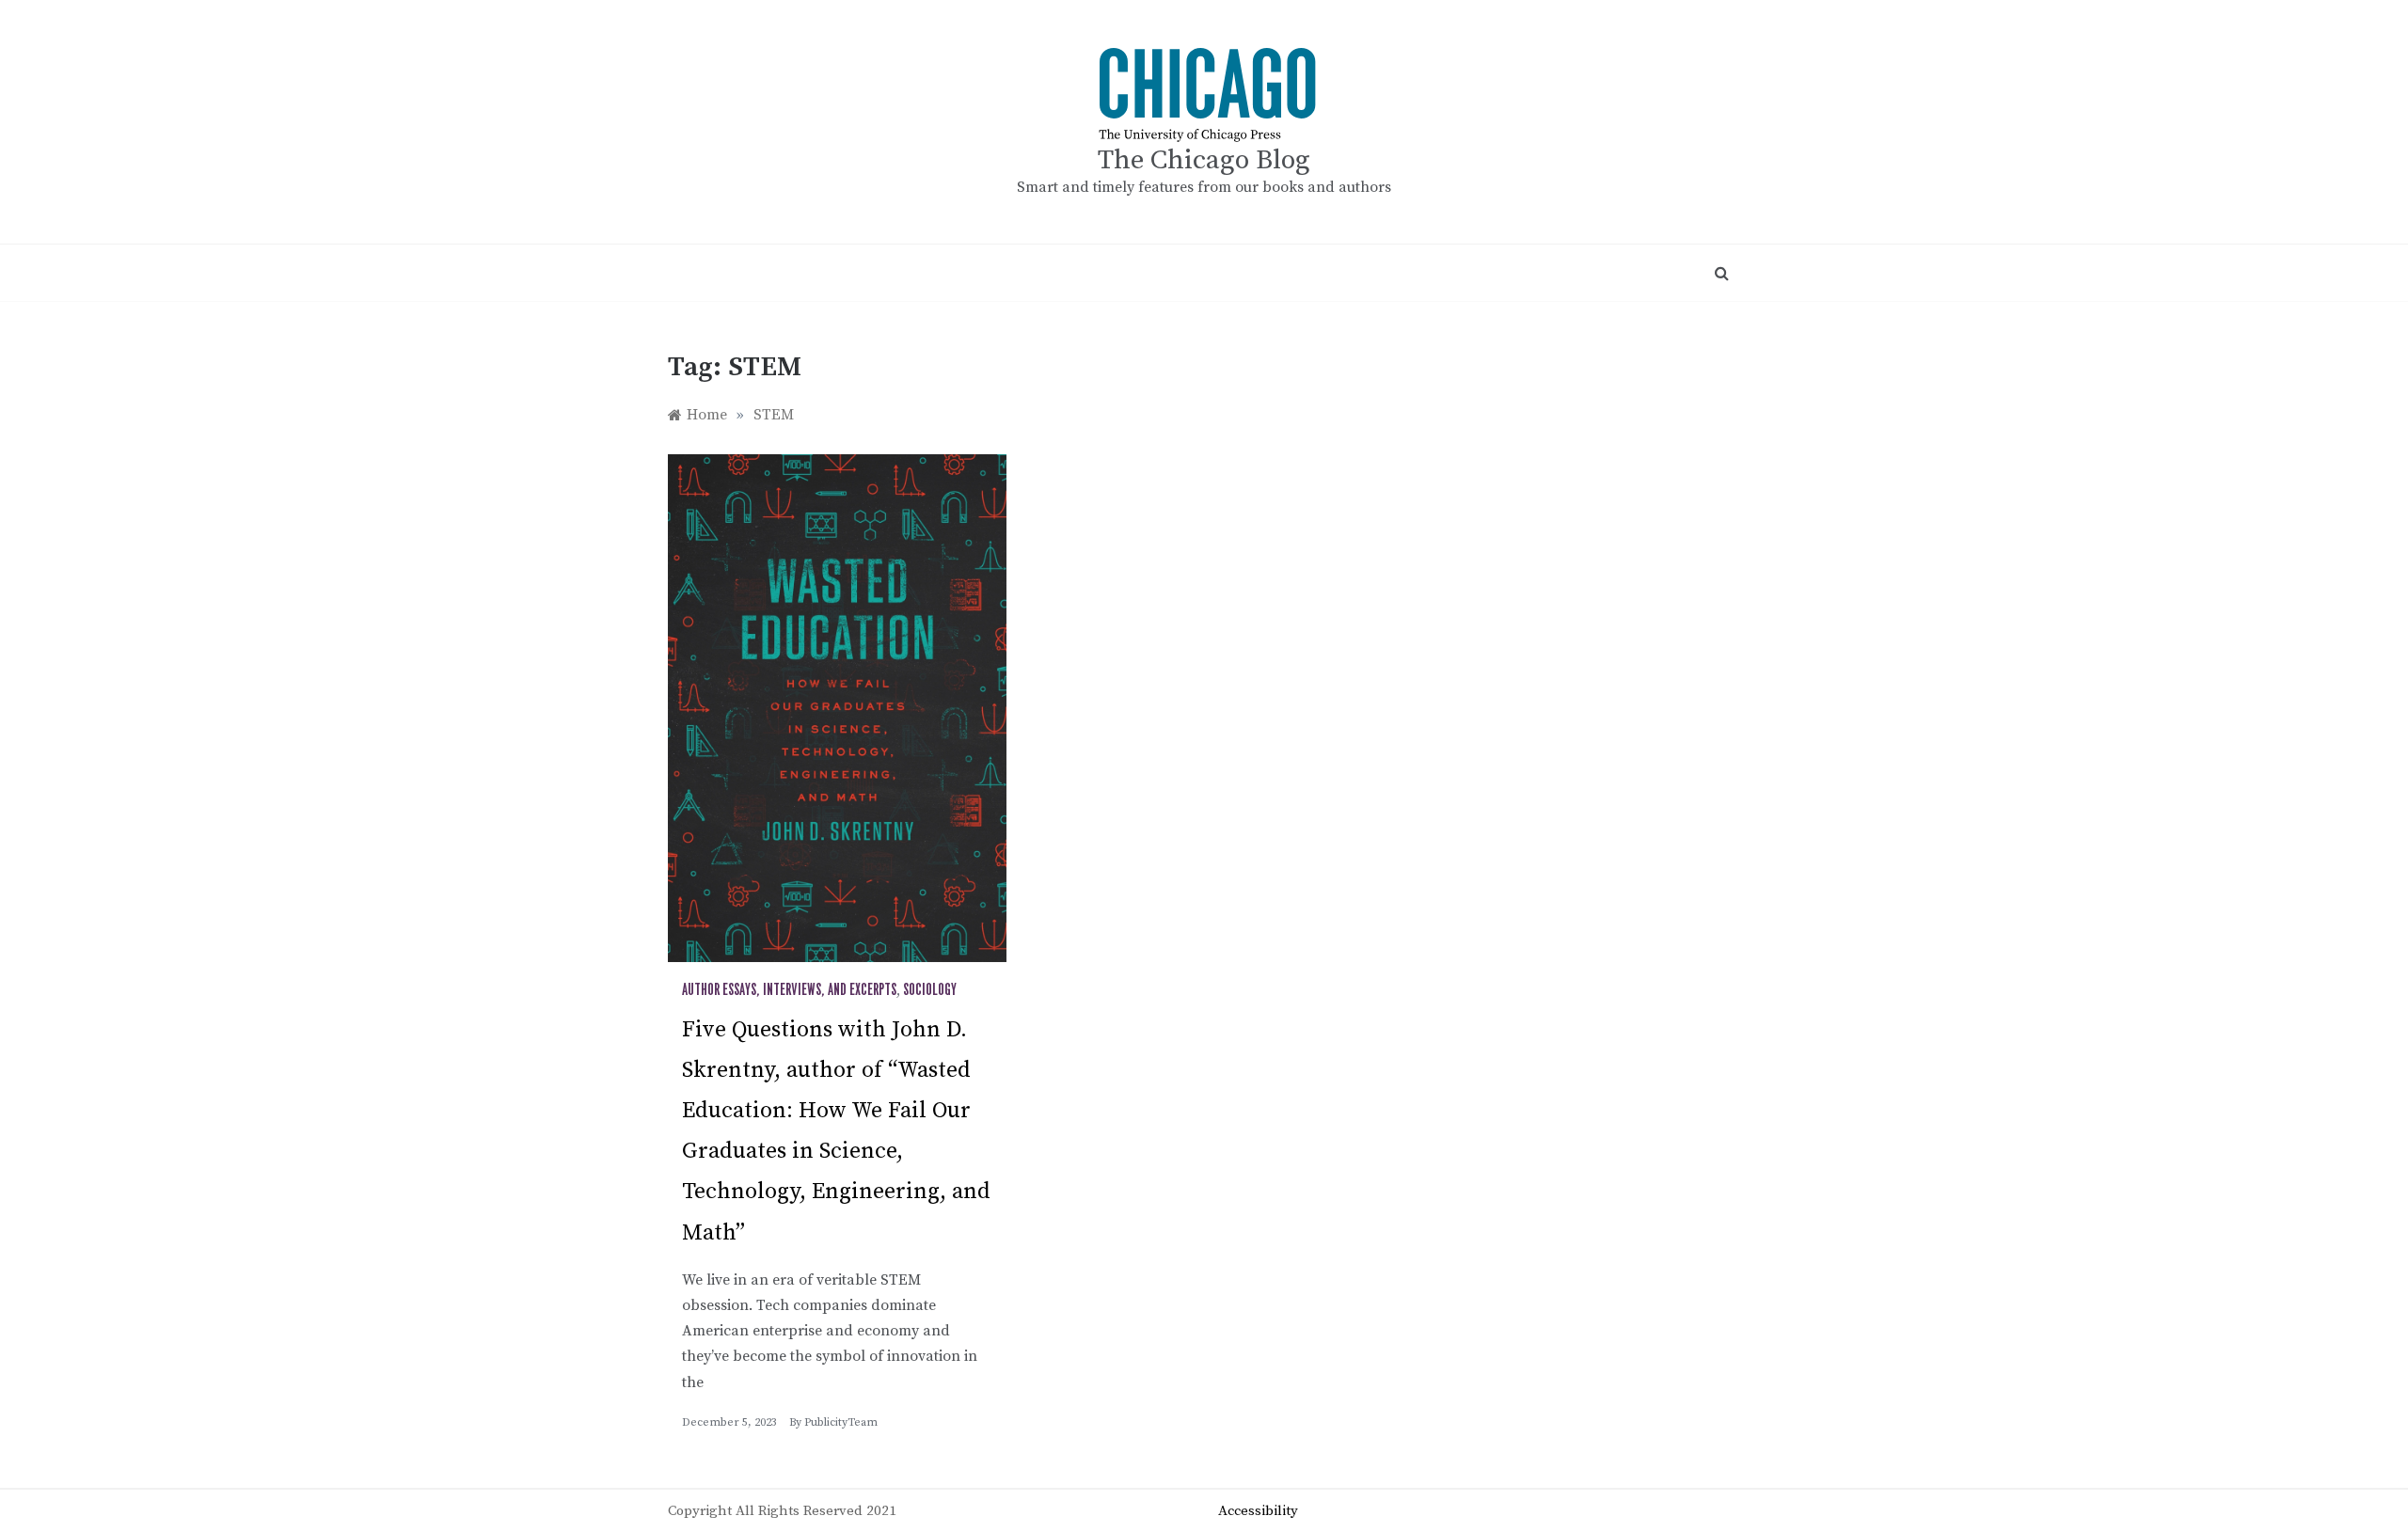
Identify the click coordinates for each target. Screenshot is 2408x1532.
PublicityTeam (841, 1422)
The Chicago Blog (1204, 160)
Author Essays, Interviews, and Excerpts (789, 990)
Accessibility (1258, 1511)
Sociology (930, 990)
